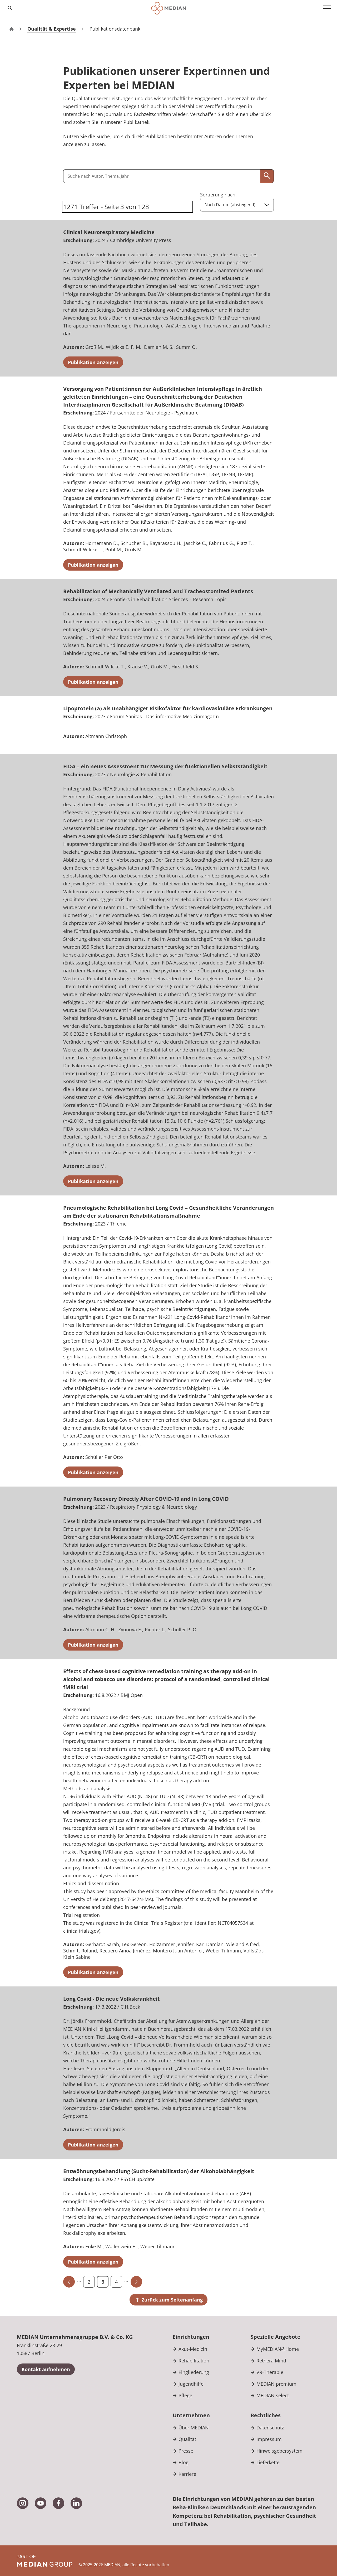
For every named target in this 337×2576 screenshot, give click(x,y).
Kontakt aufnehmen (46, 2369)
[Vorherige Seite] (69, 2282)
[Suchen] (267, 176)
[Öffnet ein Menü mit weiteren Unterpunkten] (327, 8)
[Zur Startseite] (168, 8)
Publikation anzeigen (93, 362)
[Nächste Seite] (136, 2282)
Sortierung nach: (218, 195)
